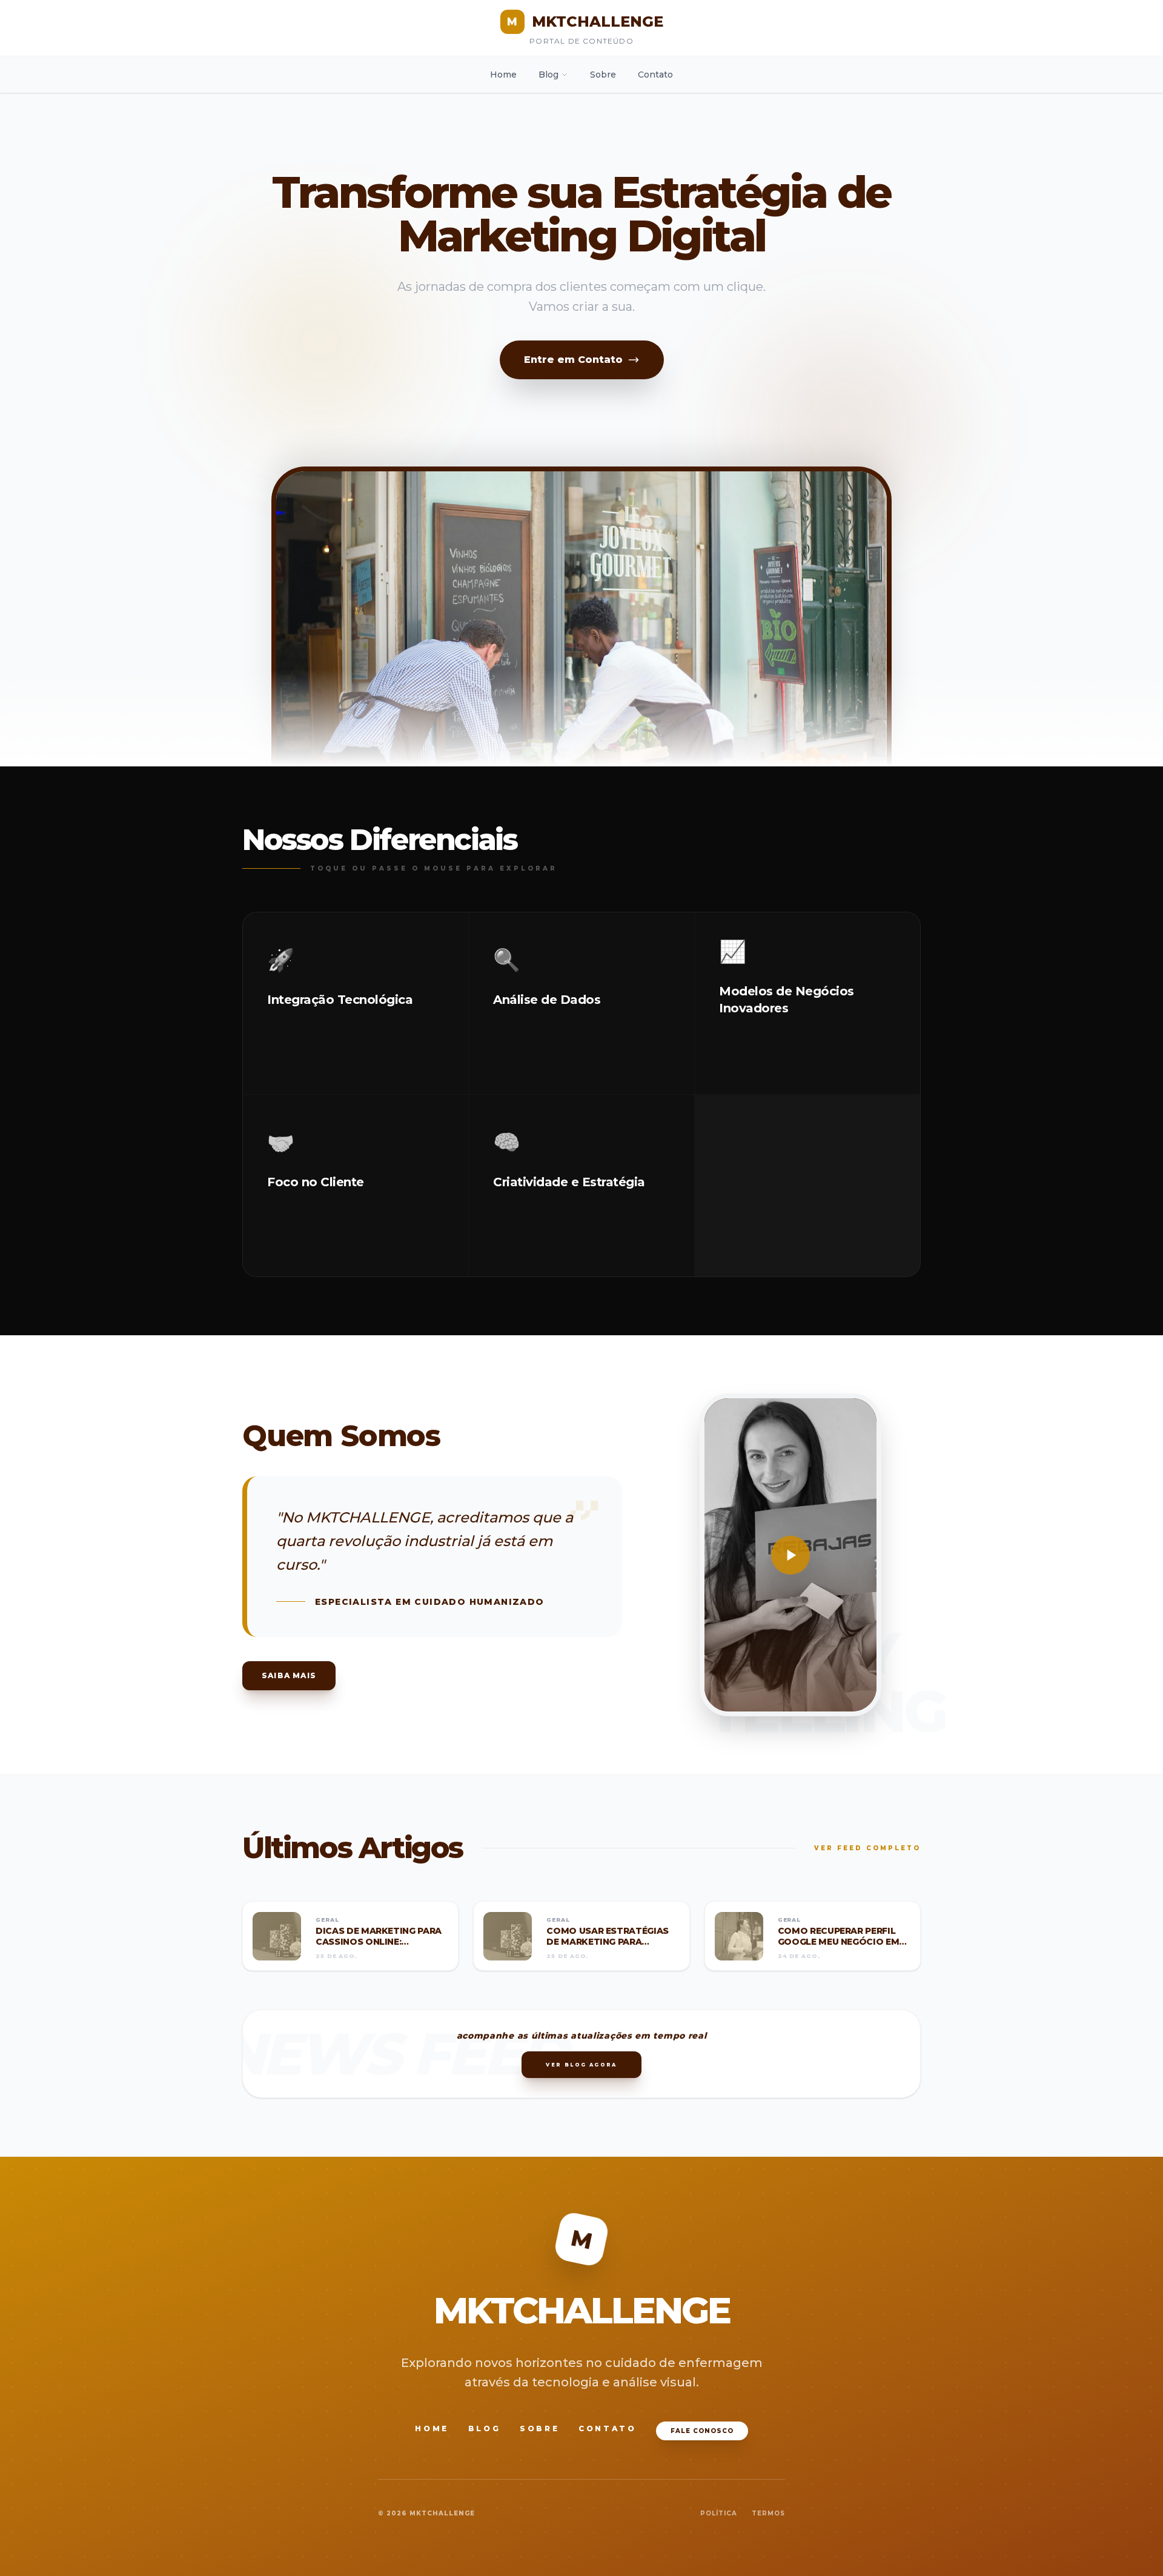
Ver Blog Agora (581, 2065)
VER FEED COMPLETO (867, 1848)
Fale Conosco (702, 2431)
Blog (548, 75)
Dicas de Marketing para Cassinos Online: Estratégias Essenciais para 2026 (379, 1947)
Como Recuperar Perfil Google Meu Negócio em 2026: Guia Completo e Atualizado (839, 1947)
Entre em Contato (573, 360)
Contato (655, 75)
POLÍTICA (719, 2513)
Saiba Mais (289, 1675)
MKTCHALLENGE (585, 22)
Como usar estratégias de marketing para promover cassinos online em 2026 (608, 1947)
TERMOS (768, 2513)
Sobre (603, 75)
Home (503, 75)
